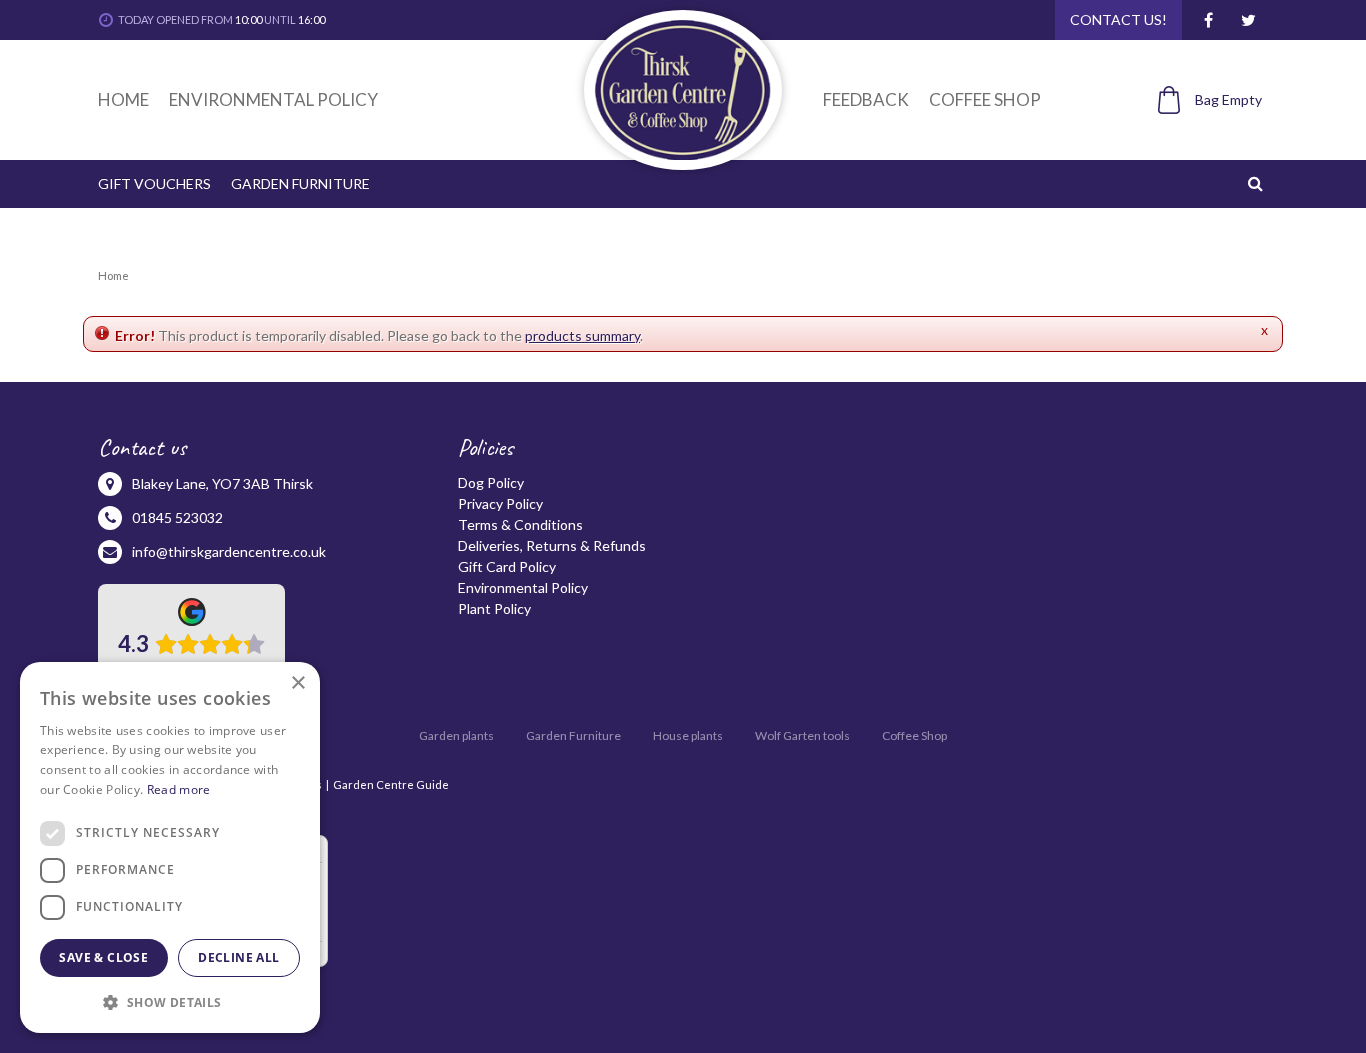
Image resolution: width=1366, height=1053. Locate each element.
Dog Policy (491, 482)
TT (1248, 20)
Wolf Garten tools (802, 735)
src (1258, 183)
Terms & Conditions (520, 524)
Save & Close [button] (103, 957)
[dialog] (170, 847)
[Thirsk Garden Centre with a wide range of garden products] (682, 90)
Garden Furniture (573, 735)
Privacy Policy (500, 503)
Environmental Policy (523, 587)
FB (1208, 20)
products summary (582, 335)
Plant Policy (494, 608)
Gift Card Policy (507, 566)
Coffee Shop (914, 735)
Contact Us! (1118, 19)
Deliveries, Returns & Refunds (552, 545)
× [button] (297, 683)
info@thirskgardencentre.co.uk (229, 551)
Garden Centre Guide (391, 784)
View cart (1199, 133)
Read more (179, 789)
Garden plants (456, 735)
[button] (170, 1001)
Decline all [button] (238, 957)
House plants (688, 735)
